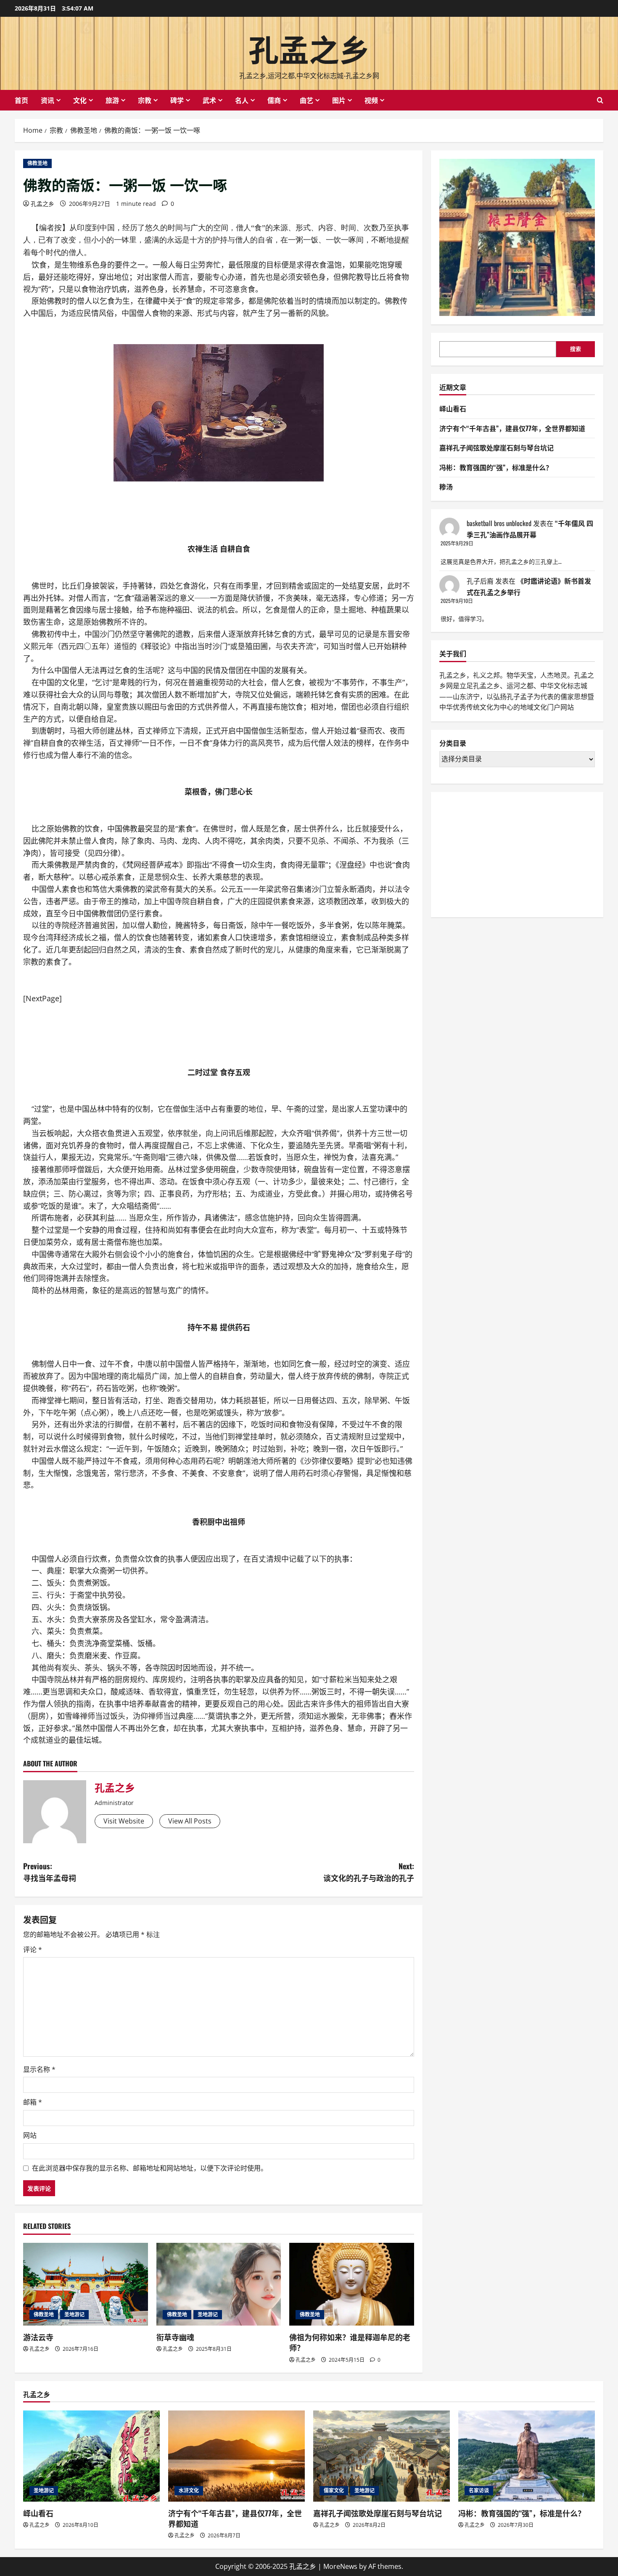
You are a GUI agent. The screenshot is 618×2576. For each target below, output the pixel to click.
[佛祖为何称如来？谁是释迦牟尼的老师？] (352, 2284)
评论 (33, 1950)
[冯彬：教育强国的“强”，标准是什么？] (527, 2456)
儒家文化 (334, 2490)
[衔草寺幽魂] (219, 2284)
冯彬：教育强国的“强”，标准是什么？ (496, 467)
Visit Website (124, 1821)
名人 (242, 100)
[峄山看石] (91, 2456)
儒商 (274, 100)
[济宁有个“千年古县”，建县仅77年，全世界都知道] (236, 2456)
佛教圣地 (37, 163)
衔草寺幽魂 (175, 2337)
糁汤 (446, 487)
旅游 (112, 100)
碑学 (177, 100)
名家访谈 (479, 2490)
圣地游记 (74, 2314)
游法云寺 (38, 2337)
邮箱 (33, 2102)
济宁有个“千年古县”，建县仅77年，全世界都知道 (512, 428)
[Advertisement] (502, 853)
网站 (30, 2135)
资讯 (48, 100)
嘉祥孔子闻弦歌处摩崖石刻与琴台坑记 (497, 448)
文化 (80, 100)
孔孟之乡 (309, 48)
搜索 (576, 349)
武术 (209, 100)
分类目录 (453, 743)
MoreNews (340, 2566)
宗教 (145, 100)
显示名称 (39, 2069)
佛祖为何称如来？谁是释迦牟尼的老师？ (350, 2342)
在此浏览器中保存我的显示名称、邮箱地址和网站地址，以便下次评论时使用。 (150, 2168)
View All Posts (190, 1821)
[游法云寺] (86, 2284)
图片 (339, 100)
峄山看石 (453, 408)
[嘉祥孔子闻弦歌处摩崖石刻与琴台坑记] (382, 2456)
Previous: (50, 1872)
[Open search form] (600, 100)
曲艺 (306, 100)
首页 (21, 100)
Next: (369, 1872)
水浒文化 (189, 2490)
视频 (371, 100)
